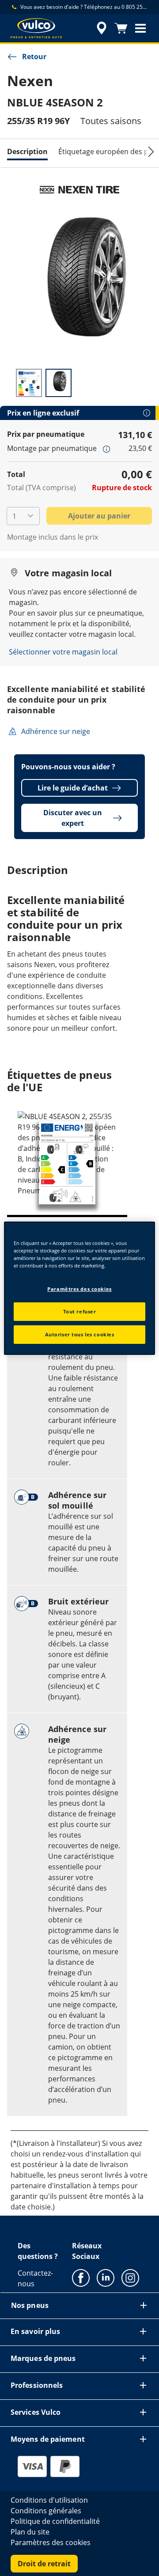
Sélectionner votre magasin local (63, 652)
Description (27, 151)
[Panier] (121, 28)
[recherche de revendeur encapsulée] (102, 28)
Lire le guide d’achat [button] (73, 788)
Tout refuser (80, 1311)
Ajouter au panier (99, 516)
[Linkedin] (106, 2277)
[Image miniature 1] (29, 383)
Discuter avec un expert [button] (73, 818)
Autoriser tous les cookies (80, 1334)
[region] (79, 1288)
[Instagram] (130, 2277)
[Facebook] (81, 2277)
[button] (140, 28)
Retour (34, 57)
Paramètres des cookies (79, 1289)
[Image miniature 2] (59, 383)
